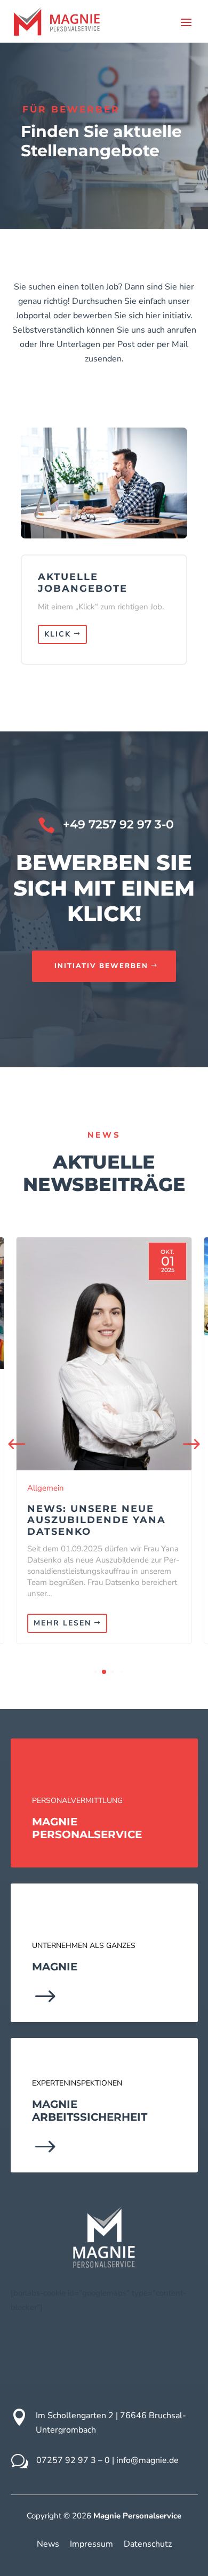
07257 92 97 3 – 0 (73, 2460)
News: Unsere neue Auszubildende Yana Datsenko (97, 1520)
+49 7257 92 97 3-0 (118, 824)
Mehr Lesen (62, 1623)
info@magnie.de (147, 2460)
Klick (58, 634)
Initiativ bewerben (101, 966)
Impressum (91, 2544)
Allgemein (46, 1488)
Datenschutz (148, 2544)
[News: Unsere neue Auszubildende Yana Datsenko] (104, 1354)
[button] (191, 1445)
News (48, 2544)
